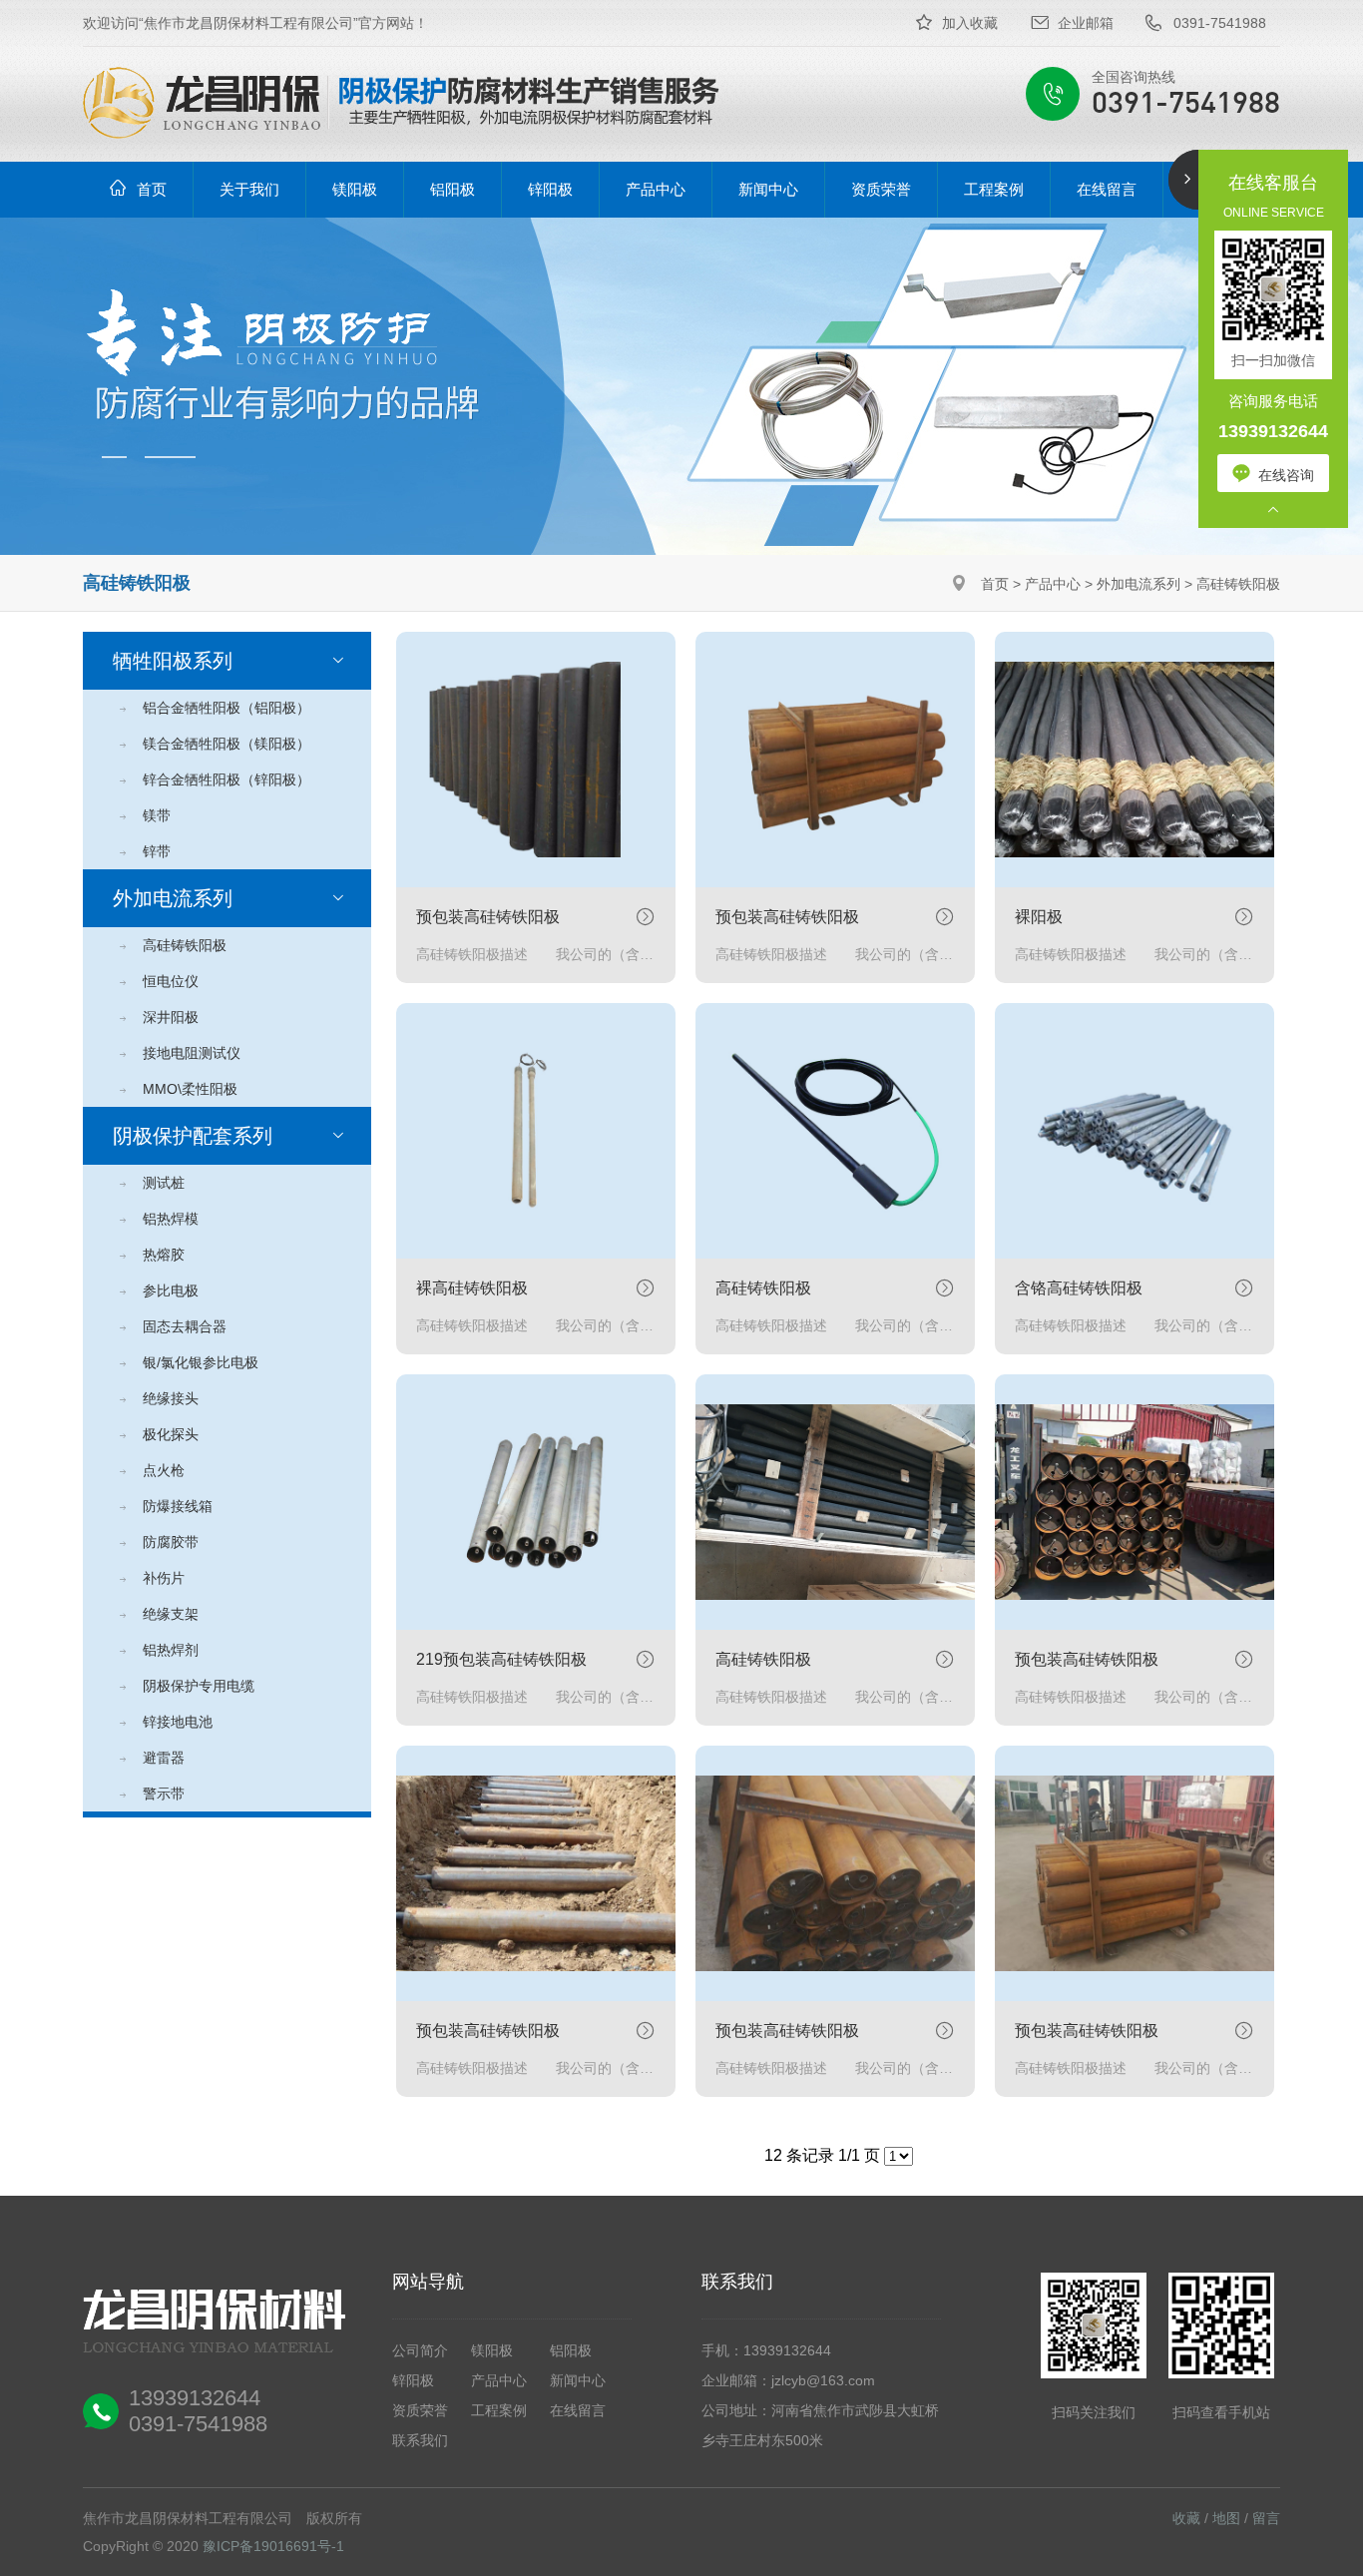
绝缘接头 (171, 1398)
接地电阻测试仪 (192, 1053)
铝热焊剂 (171, 1650)
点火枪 (164, 1470)
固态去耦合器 (185, 1326)
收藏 (1186, 2518)
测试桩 (164, 1183)
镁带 (157, 815)
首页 (995, 584)
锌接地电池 (178, 1722)
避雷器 (164, 1758)
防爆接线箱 (178, 1506)
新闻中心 (578, 2380)
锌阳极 (413, 2380)
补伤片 (164, 1578)
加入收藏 (970, 23)
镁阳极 (492, 2350)
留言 (1266, 2518)
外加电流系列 (1138, 584)
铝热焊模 (171, 1219)
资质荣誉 (420, 2410)
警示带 (164, 1794)
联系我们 (420, 2440)
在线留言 (578, 2410)
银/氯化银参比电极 (201, 1362)
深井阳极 (171, 1017)
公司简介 (420, 2350)
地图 (1226, 2518)
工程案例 (499, 2410)
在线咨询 (1286, 475)
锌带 (157, 851)
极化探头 (171, 1434)
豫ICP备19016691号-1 (273, 2546)
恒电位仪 (171, 981)
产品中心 (1053, 584)
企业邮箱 (1086, 23)
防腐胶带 (171, 1542)
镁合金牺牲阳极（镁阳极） (227, 744)
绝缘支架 (171, 1614)
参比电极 (171, 1290)
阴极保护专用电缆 (199, 1686)
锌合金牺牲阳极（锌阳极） (227, 779)
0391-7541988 (1220, 23)
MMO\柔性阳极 (190, 1089)
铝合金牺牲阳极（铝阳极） (227, 708)
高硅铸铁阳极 (1238, 584)
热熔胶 (164, 1255)
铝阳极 (571, 2350)
